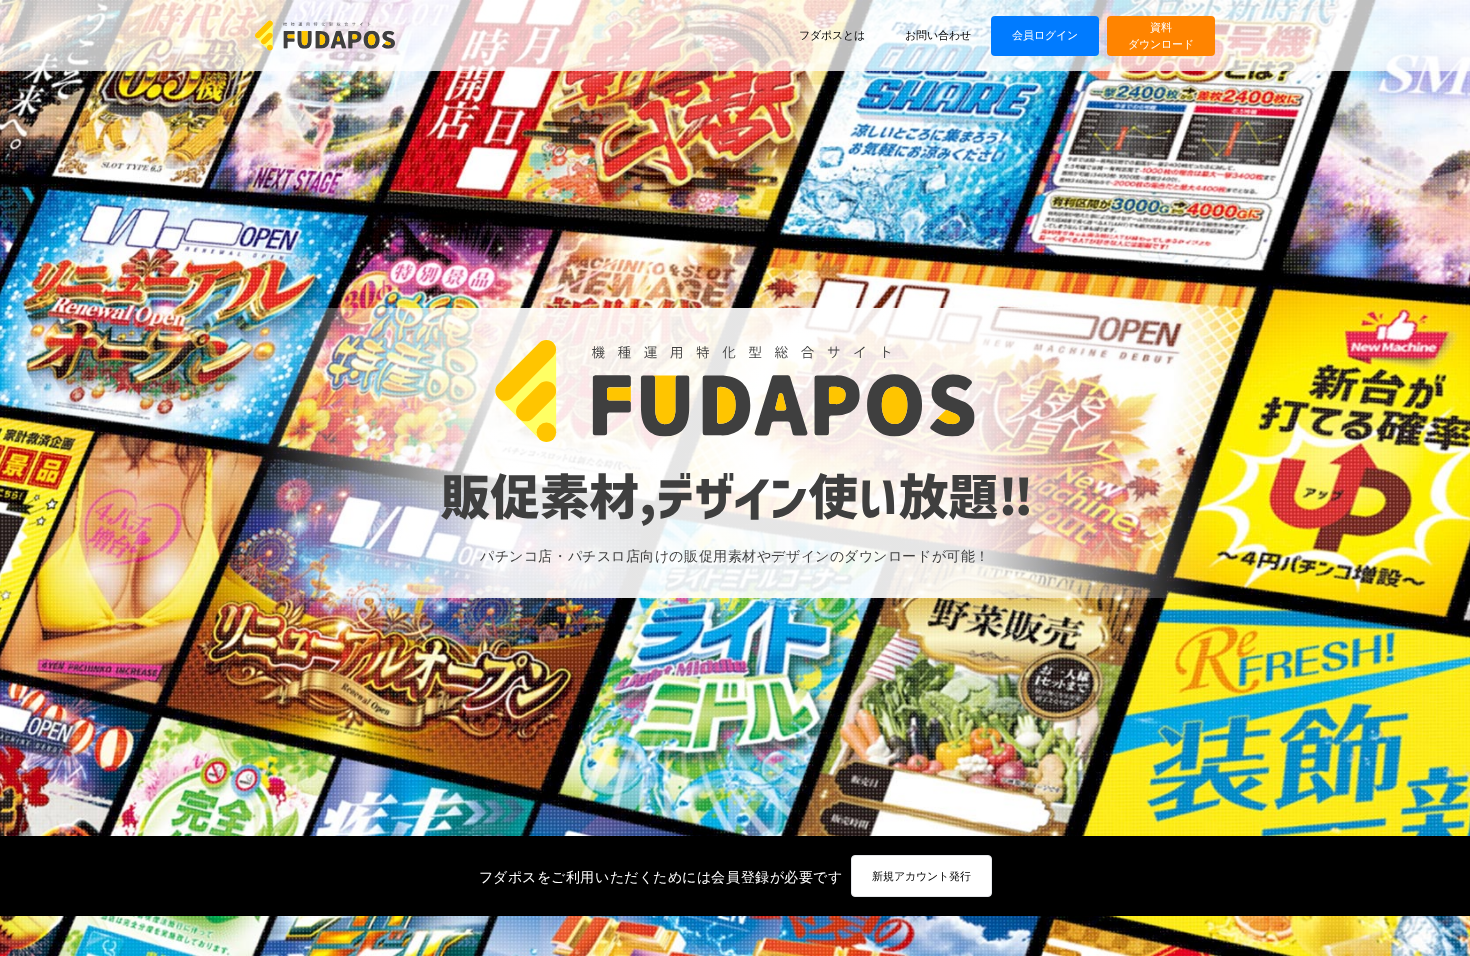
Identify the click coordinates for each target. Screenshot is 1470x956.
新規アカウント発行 (921, 875)
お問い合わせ (938, 34)
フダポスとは (832, 34)
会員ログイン (1045, 34)
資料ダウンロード (1161, 35)
